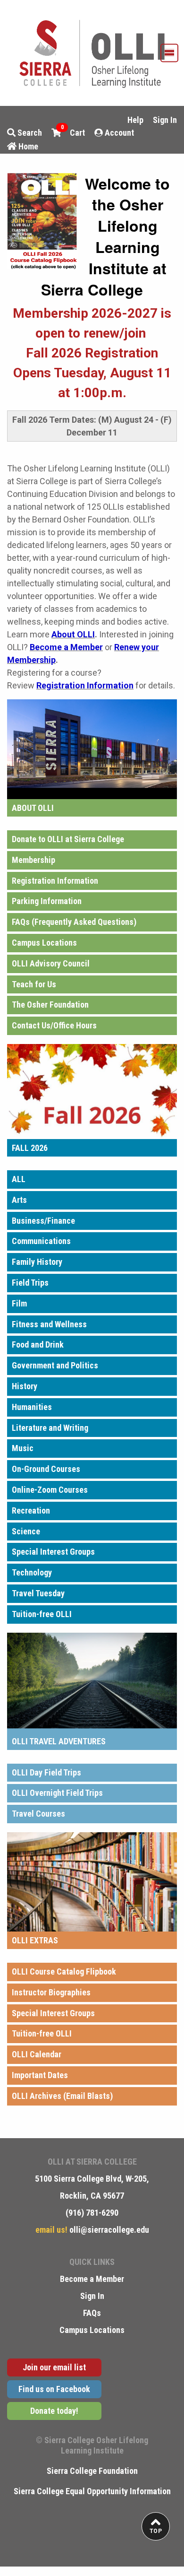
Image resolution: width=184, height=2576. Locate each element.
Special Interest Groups (53, 1552)
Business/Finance (43, 1221)
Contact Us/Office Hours (54, 1025)
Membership (33, 860)
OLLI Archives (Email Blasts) (62, 2096)
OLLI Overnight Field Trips (57, 1793)
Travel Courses (38, 1814)
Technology (32, 1572)
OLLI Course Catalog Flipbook (64, 1971)
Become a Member (92, 2279)
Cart (73, 132)
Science (26, 1531)
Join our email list (54, 2367)
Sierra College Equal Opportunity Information (92, 2491)
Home (27, 146)
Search (29, 133)
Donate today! (54, 2411)
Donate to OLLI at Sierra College (68, 839)
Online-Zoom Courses (50, 1490)
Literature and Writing (50, 1428)
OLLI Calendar (37, 2054)
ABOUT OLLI (33, 808)
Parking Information (47, 901)
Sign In (165, 120)
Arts (19, 1200)
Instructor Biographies (51, 1992)
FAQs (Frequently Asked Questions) (74, 922)
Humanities (32, 1407)
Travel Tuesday (38, 1593)
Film (19, 1303)
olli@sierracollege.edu (108, 2230)
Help (135, 120)
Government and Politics (55, 1365)
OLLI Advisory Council (51, 963)
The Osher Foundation (50, 1005)
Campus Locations (44, 943)
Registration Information (55, 881)
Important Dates (40, 2075)
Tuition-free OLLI (42, 1614)
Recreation (31, 1510)
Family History (37, 1262)
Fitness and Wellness (49, 1324)
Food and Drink (38, 1345)
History (25, 1386)
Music (23, 1448)
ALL (19, 1179)
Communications (41, 1241)
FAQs (92, 2313)
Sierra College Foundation (92, 2471)
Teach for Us (34, 984)
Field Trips (30, 1283)
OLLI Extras (35, 1940)
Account (118, 133)
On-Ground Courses (46, 1469)
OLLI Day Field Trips (46, 1772)
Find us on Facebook (54, 2389)
